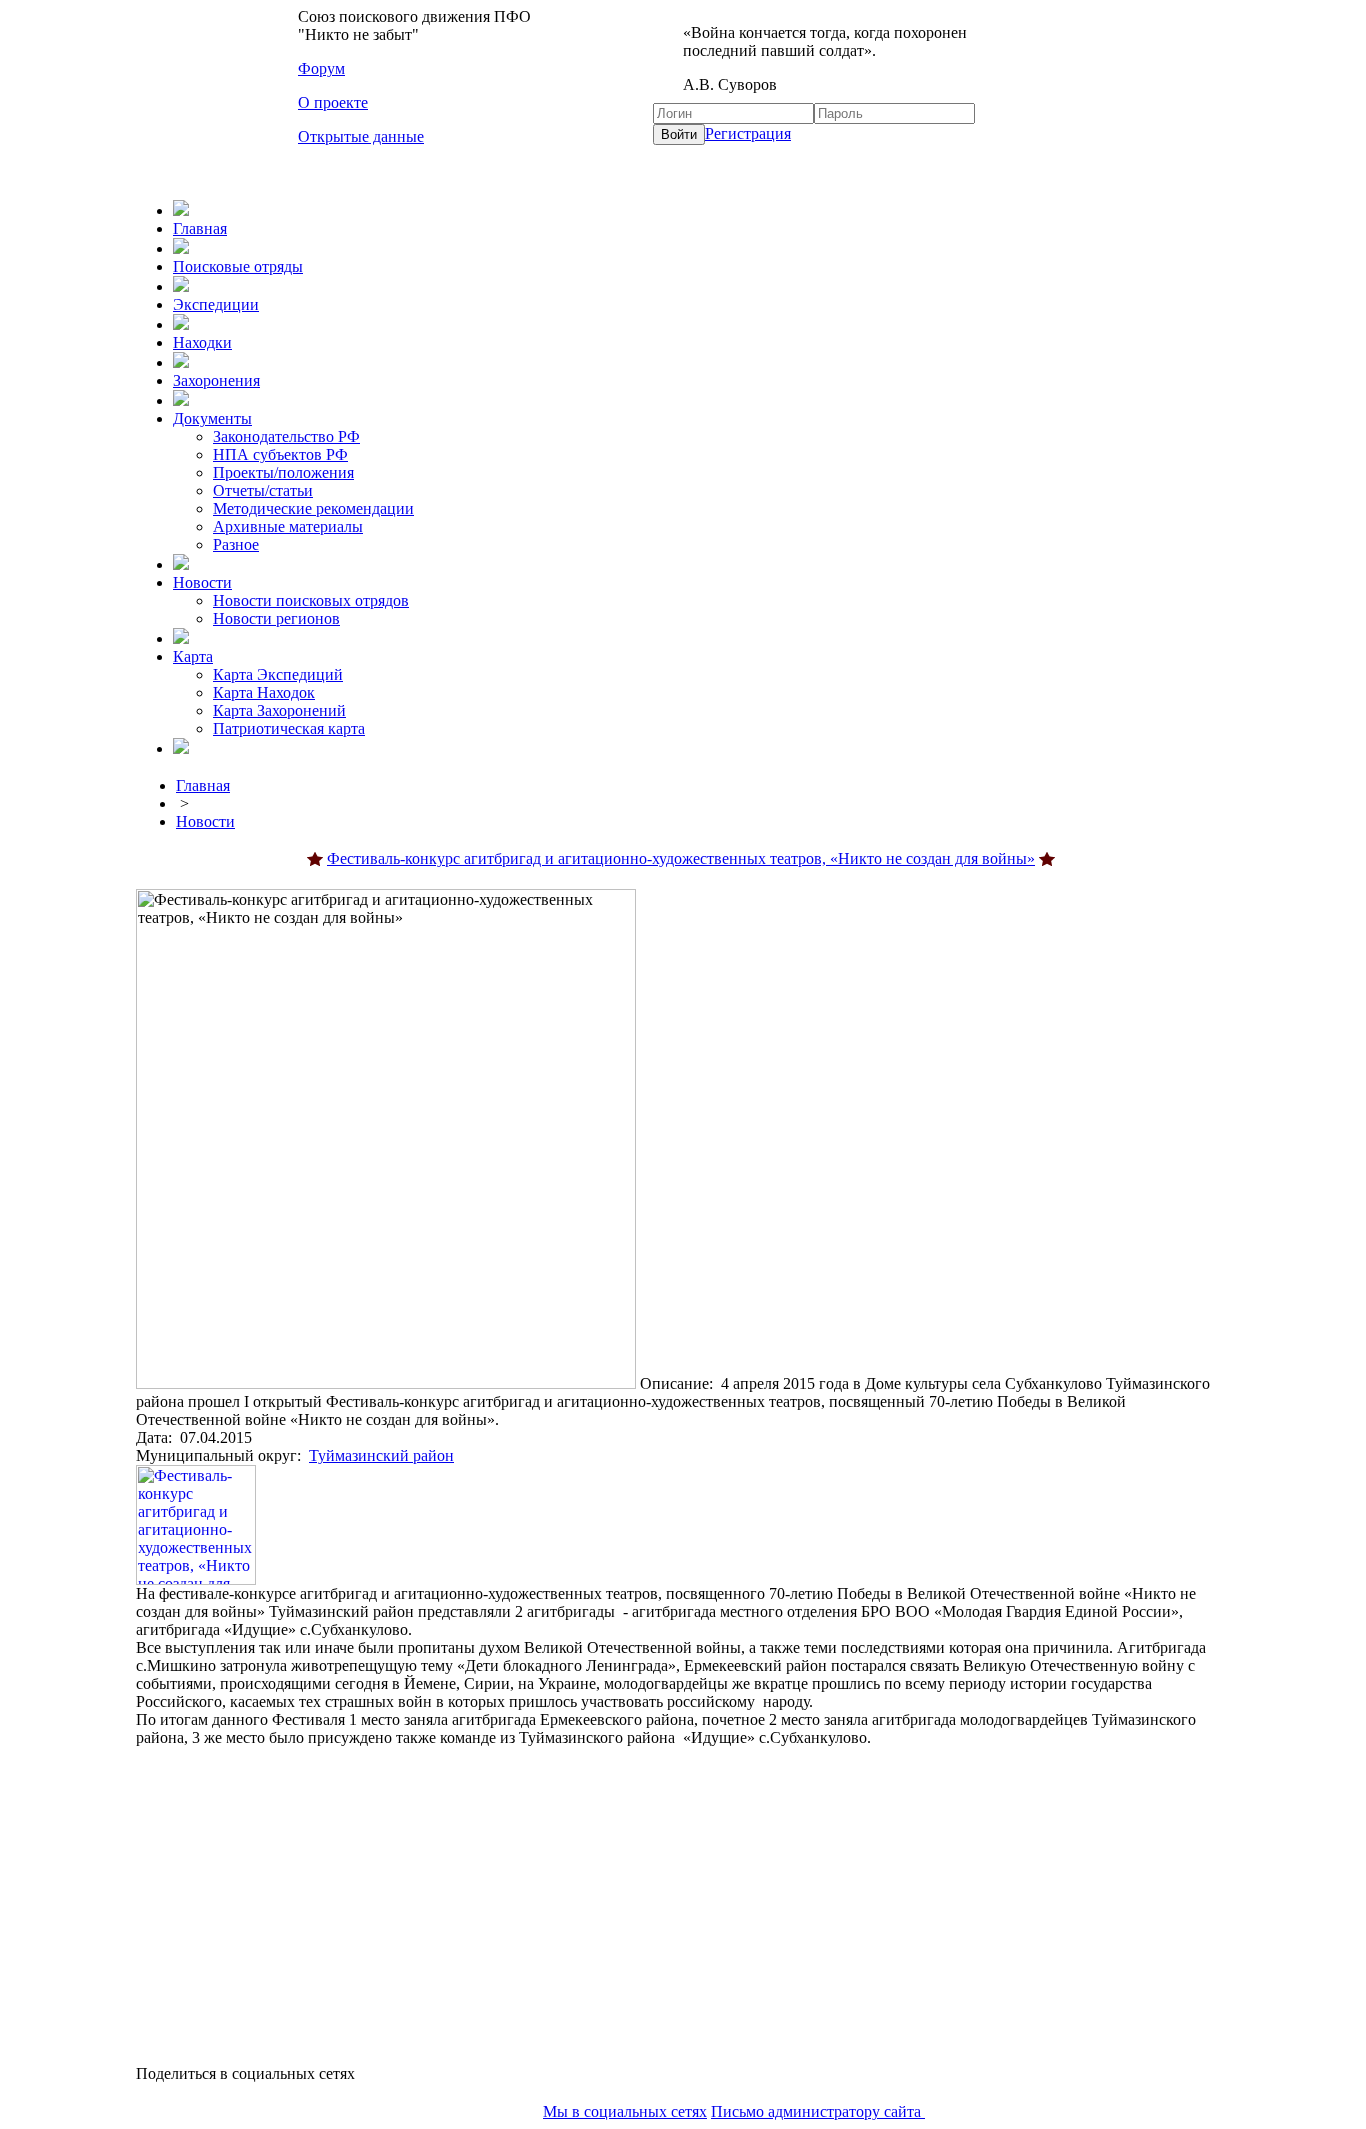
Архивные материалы (288, 526)
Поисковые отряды (238, 266)
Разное (236, 544)
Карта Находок (264, 692)
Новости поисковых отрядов (311, 600)
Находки (202, 342)
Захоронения (216, 380)
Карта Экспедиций (278, 674)
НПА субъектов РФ (280, 454)
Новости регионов (276, 618)
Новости (202, 582)
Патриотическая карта (289, 728)
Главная (200, 228)
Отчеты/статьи (263, 490)
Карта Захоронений (279, 710)
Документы (212, 418)
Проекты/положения (283, 472)
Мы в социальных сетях (625, 2111)
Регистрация (748, 133)
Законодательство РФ (286, 436)
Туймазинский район (381, 1455)
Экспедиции (216, 304)
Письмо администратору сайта (818, 2111)
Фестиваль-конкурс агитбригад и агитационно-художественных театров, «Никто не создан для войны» (681, 858)
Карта (193, 656)
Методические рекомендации (313, 508)
